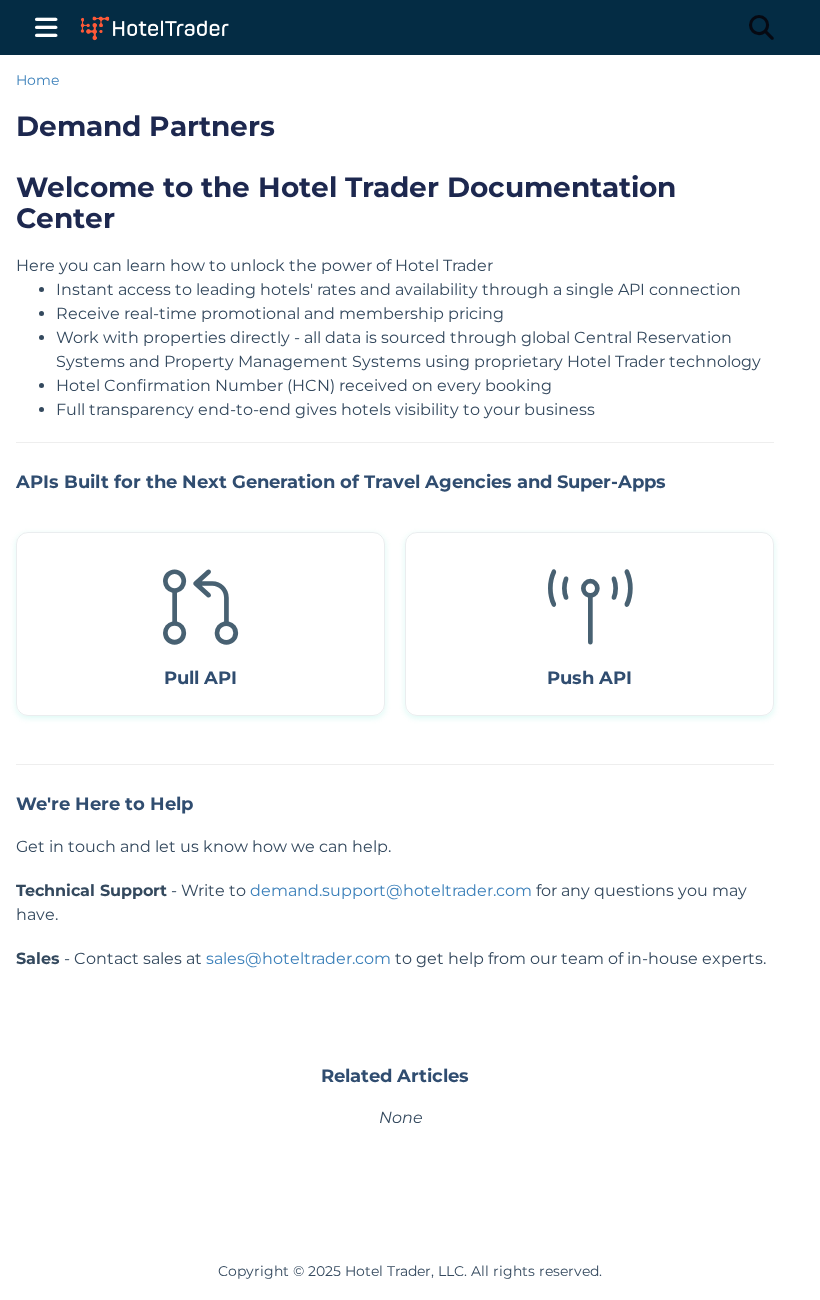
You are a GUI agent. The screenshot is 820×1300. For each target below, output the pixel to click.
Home (37, 80)
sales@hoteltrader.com (298, 958)
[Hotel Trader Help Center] (152, 17)
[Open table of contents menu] (50, 23)
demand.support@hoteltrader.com (391, 890)
